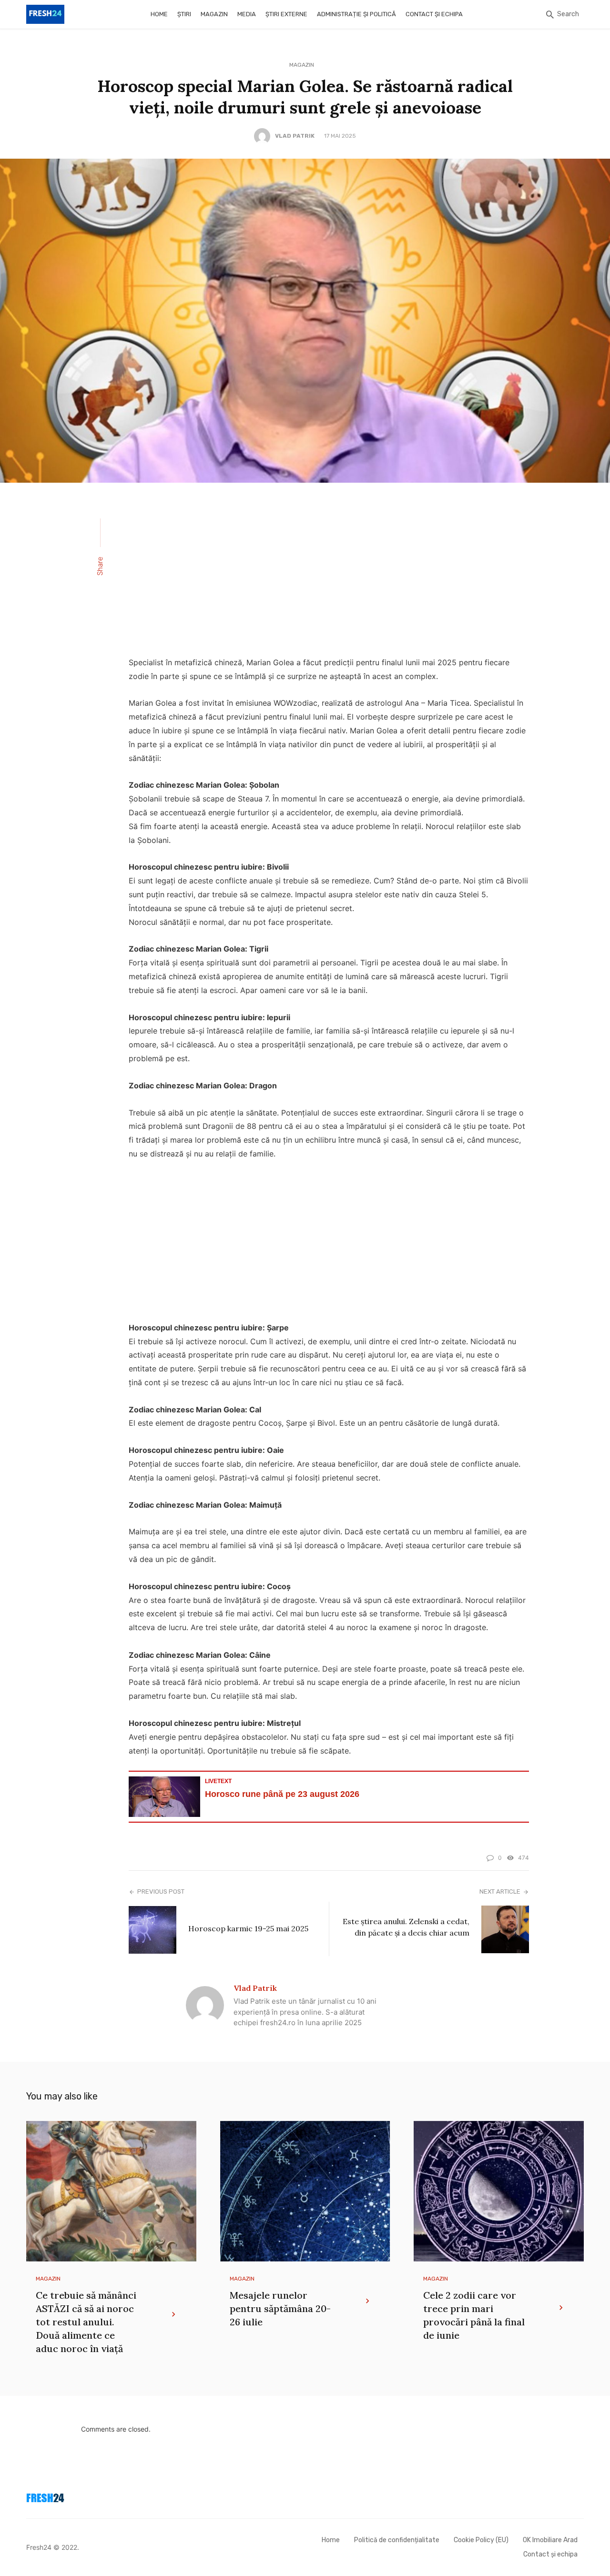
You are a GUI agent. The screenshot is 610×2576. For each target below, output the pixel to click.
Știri (184, 14)
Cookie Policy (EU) (481, 2540)
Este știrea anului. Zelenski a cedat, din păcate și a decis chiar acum (406, 1927)
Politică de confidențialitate (397, 2540)
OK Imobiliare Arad (550, 2540)
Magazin (214, 14)
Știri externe (286, 14)
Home (159, 14)
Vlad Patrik (295, 136)
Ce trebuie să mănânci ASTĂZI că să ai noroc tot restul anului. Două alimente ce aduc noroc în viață (86, 2322)
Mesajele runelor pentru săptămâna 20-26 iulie (280, 2308)
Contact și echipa (434, 14)
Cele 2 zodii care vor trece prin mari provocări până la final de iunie (474, 2315)
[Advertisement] (329, 576)
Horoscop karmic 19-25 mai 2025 (248, 1928)
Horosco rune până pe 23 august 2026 (282, 1794)
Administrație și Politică (356, 14)
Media (247, 14)
